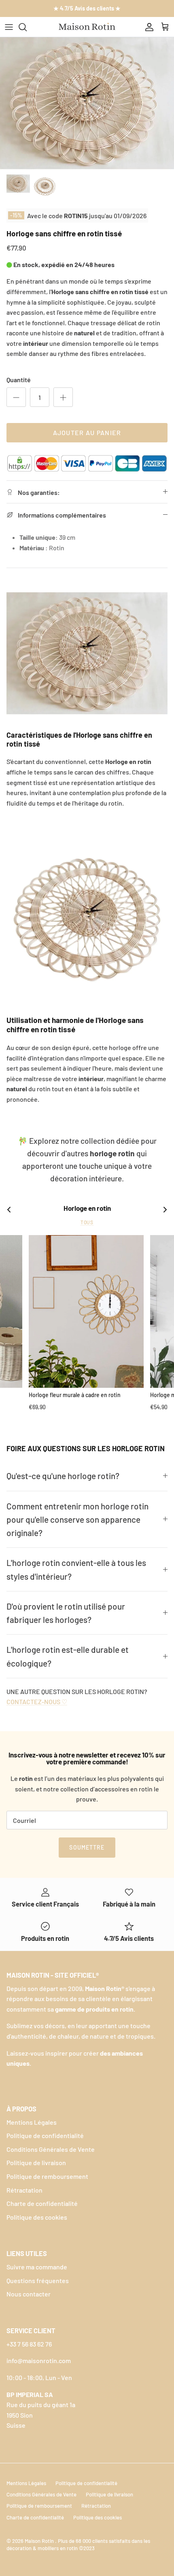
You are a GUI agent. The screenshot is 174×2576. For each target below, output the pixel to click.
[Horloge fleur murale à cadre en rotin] (86, 1312)
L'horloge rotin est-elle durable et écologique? (68, 1656)
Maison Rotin (40, 2541)
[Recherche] (27, 27)
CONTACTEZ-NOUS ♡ (37, 1702)
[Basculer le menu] (9, 27)
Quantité (19, 380)
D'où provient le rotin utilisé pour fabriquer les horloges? (66, 1613)
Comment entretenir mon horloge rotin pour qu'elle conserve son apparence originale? (77, 1520)
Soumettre (87, 1847)
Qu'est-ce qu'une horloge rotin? (63, 1476)
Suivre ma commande (37, 2267)
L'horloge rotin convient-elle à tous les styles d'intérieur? (76, 1569)
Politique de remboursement (47, 2176)
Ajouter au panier (87, 432)
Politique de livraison (36, 2162)
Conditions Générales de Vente (51, 2149)
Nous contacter (29, 2294)
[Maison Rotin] (87, 27)
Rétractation (24, 2190)
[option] (87, 103)
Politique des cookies (37, 2217)
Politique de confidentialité (45, 2135)
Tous (87, 1222)
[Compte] (147, 27)
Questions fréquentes (38, 2280)
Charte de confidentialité (42, 2203)
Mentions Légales (32, 2122)
